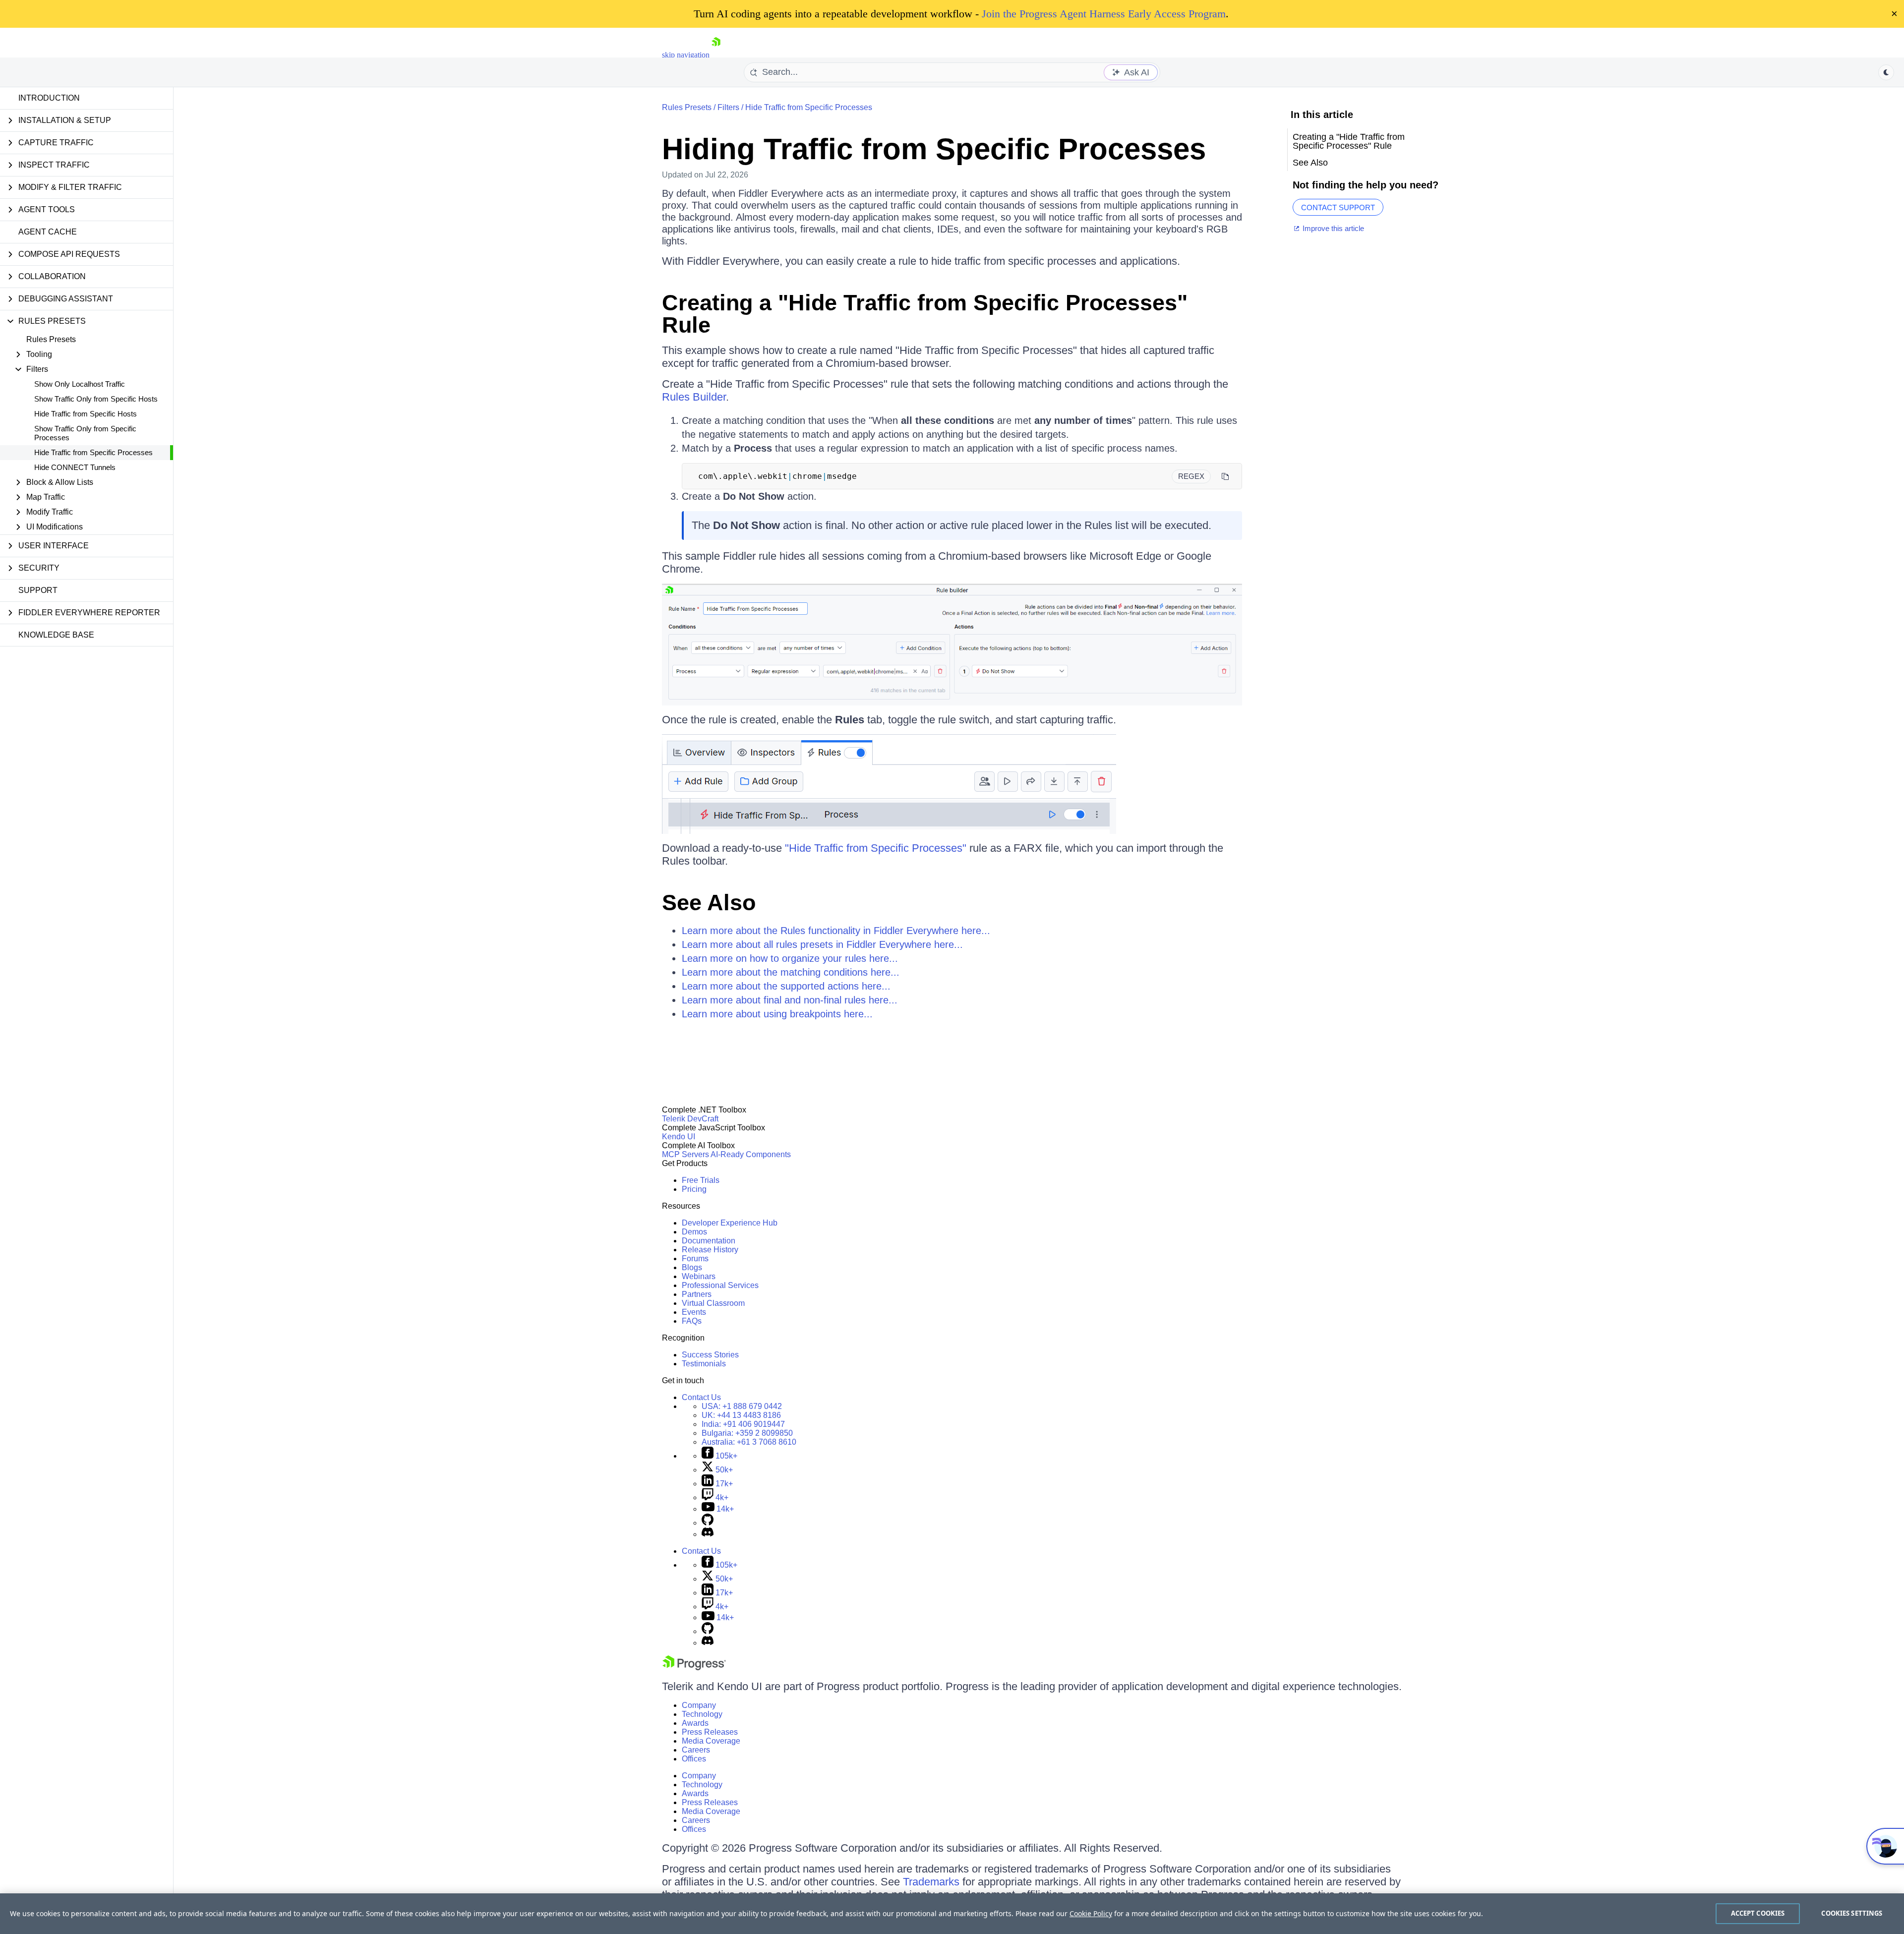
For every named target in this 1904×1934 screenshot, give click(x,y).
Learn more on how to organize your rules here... (790, 958)
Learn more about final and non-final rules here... (790, 1000)
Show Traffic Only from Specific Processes (85, 433)
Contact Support (1338, 207)
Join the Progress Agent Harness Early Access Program (1104, 14)
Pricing (694, 1189)
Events (694, 1312)
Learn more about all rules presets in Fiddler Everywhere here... (822, 944)
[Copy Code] (1225, 476)
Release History (710, 1250)
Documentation (709, 1241)
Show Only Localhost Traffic (80, 384)
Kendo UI (679, 1137)
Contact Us (701, 1397)
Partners (697, 1294)
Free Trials (701, 1180)
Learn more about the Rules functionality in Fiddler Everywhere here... (836, 931)
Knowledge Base (56, 635)
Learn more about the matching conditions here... (791, 972)
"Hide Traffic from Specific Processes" (876, 848)
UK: (741, 1415)
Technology (702, 1714)
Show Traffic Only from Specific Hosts (96, 399)
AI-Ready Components (751, 1154)
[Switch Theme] (1886, 72)
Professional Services (720, 1285)
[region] (952, 1914)
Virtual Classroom (713, 1303)
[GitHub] (708, 1523)
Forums (695, 1259)
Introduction (49, 98)
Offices (694, 1759)
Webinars (699, 1276)
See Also (709, 903)
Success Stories (710, 1355)
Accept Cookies (1758, 1913)
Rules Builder (694, 397)
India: (743, 1424)
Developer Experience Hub (730, 1223)
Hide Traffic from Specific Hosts (86, 414)
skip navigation (686, 55)
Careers (696, 1750)
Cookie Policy (1091, 1913)
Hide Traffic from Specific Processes (93, 452)
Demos (694, 1232)
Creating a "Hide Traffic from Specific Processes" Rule (925, 314)
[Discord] (708, 1534)
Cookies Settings (1852, 1913)
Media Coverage (711, 1741)
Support (38, 590)
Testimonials (704, 1364)
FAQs (692, 1321)
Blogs (692, 1267)
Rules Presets (51, 339)
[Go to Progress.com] (694, 1668)
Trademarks (931, 1882)
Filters (728, 107)
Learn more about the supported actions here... (786, 986)
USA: (742, 1406)
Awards (695, 1723)
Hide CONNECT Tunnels (75, 467)
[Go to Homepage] (716, 55)
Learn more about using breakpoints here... (777, 1014)
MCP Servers (685, 1154)
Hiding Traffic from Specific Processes (934, 149)
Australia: (749, 1442)
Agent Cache (48, 232)
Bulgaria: (747, 1433)
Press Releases (710, 1732)
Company (699, 1705)
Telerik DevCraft (690, 1119)
